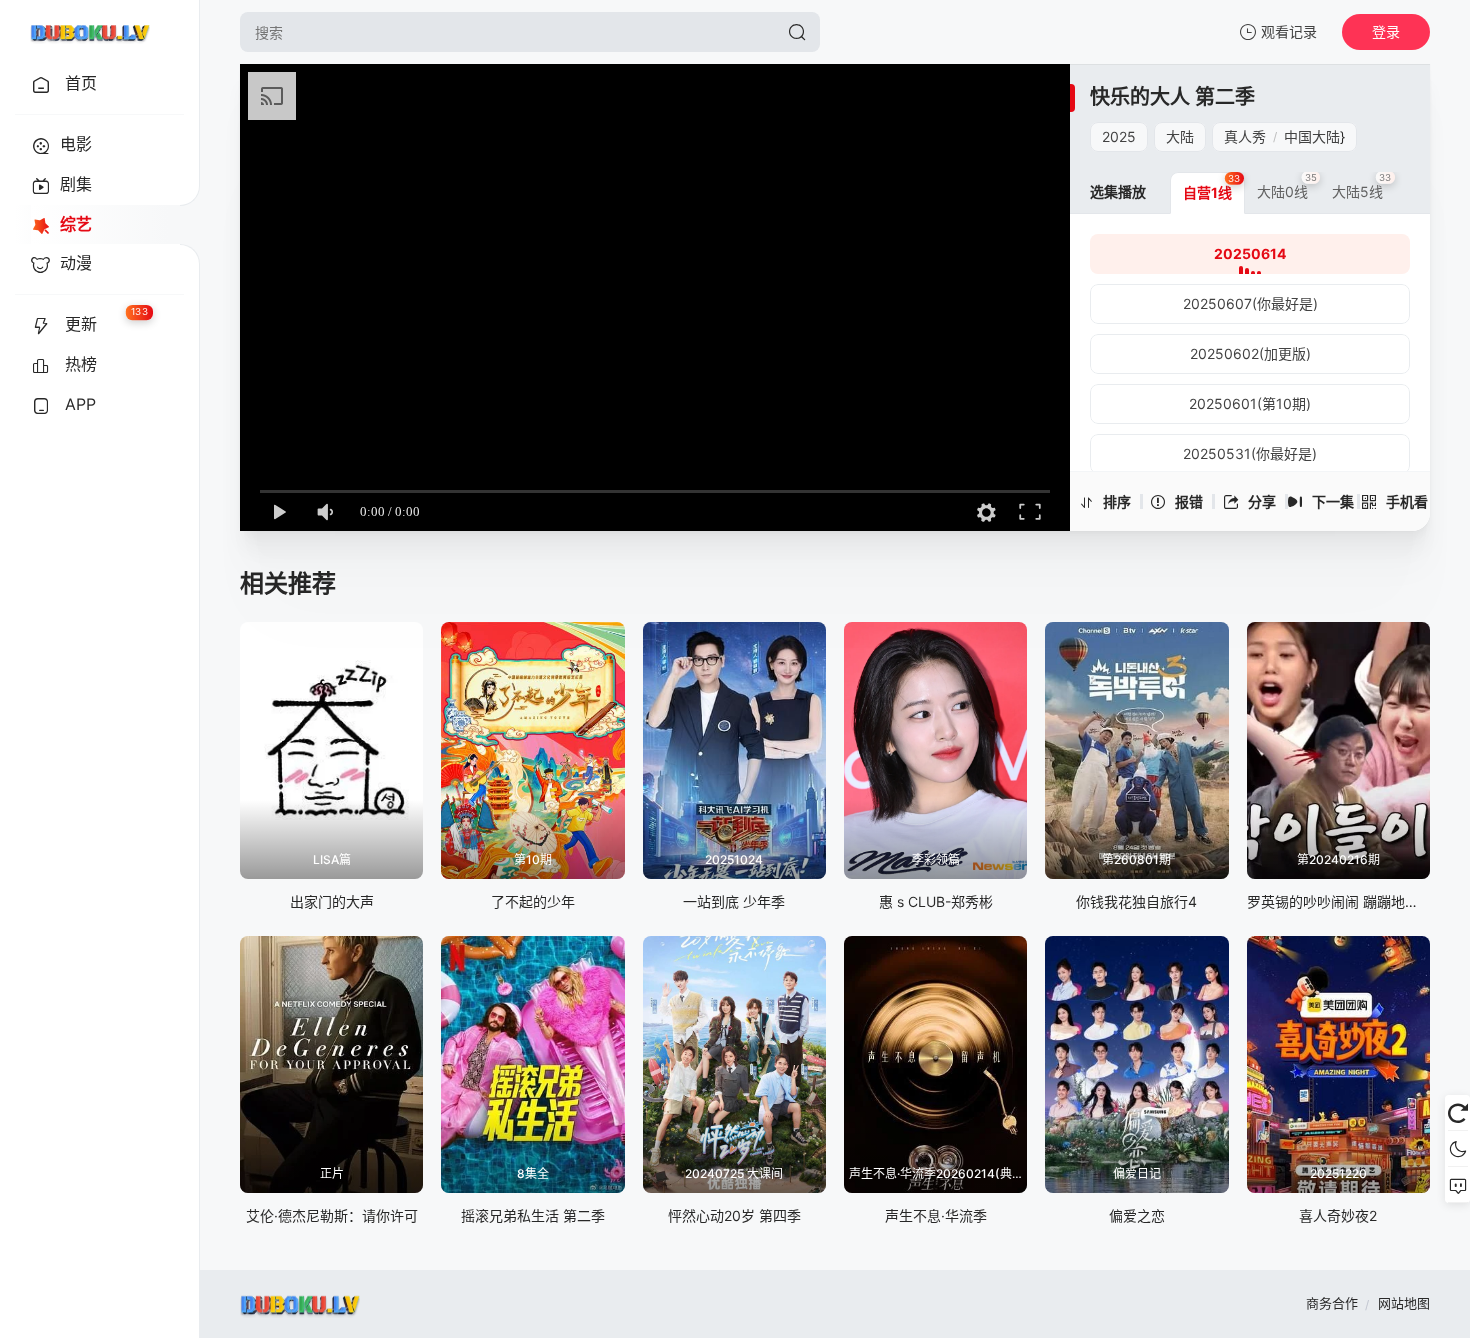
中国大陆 (1312, 136)
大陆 (1180, 136)
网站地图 (1404, 1303)
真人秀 (1245, 136)
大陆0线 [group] (1287, 186)
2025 (1119, 136)
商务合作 (1332, 1303)
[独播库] (90, 32)
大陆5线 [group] (1362, 186)
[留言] (1457, 1185)
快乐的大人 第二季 (1172, 97)
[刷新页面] (1457, 1113)
